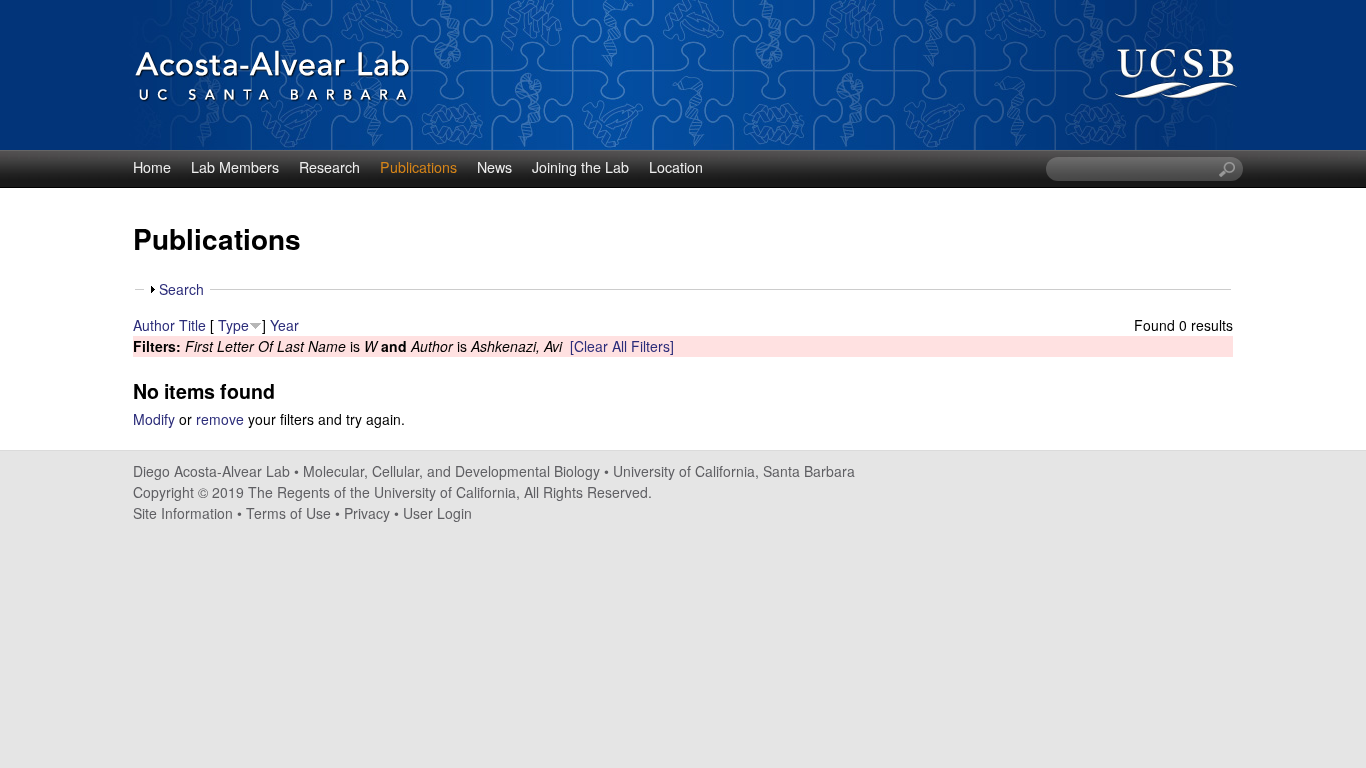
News (494, 167)
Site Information (183, 513)
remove (220, 419)
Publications (418, 167)
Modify (154, 419)
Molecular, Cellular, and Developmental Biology (451, 471)
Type (233, 325)
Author (154, 325)
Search (181, 289)
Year (284, 325)
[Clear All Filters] (622, 346)
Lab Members (235, 167)
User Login (437, 513)
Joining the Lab (580, 167)
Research (329, 167)
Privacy (367, 513)
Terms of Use (288, 513)
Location (676, 167)
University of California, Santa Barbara (734, 471)
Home (152, 167)
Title (192, 325)
